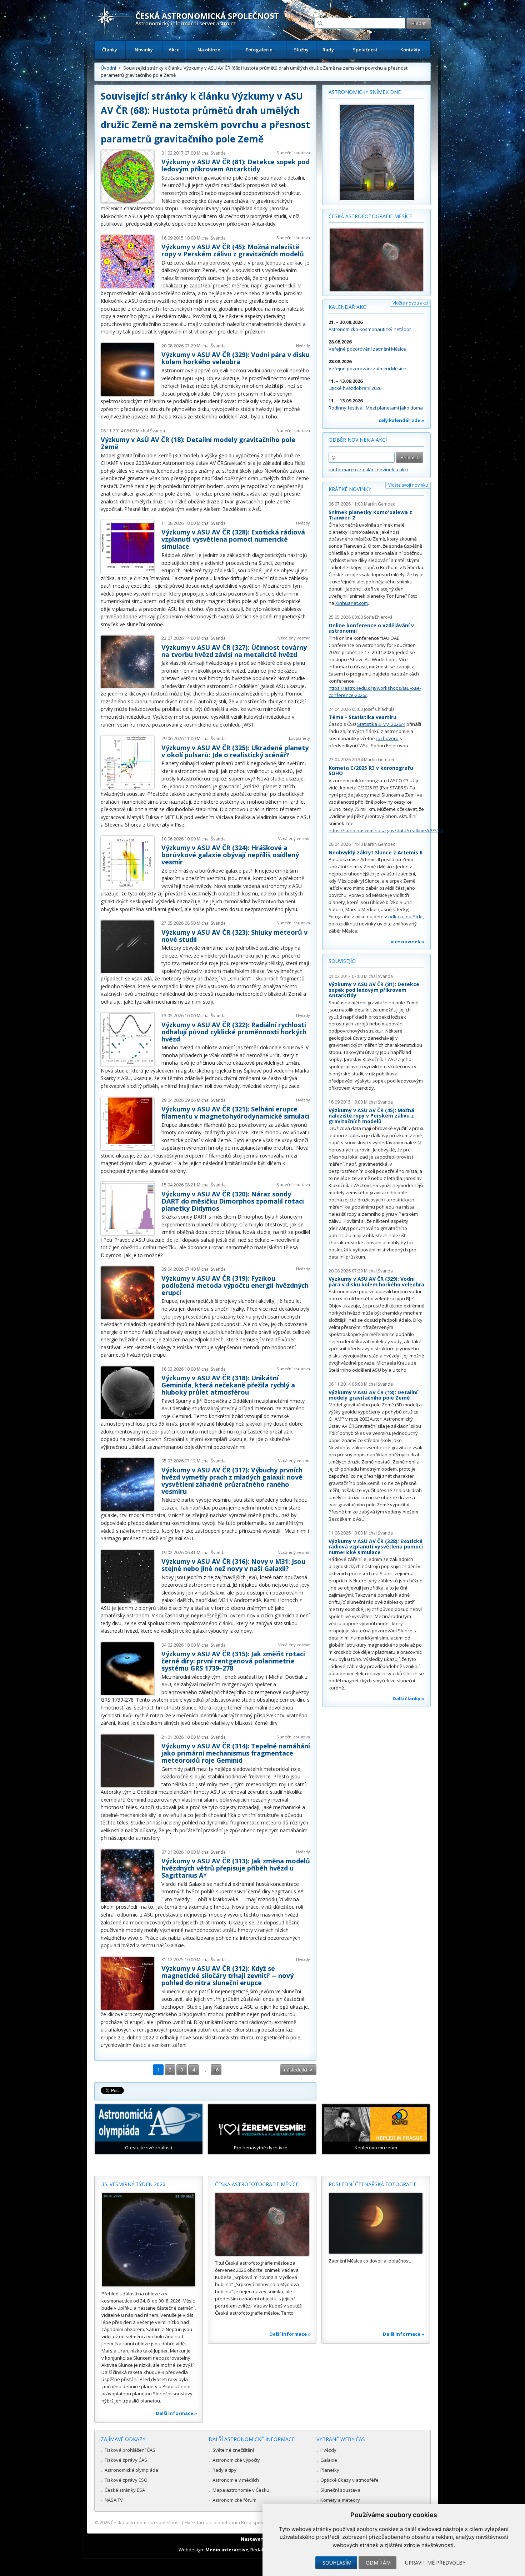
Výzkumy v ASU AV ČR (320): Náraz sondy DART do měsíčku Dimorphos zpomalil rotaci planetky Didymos (233, 1201)
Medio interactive (227, 2550)
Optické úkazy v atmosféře (349, 2480)
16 (216, 2070)
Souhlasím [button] (337, 2563)
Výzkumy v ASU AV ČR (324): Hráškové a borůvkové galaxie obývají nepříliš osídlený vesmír (230, 855)
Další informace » (176, 2413)
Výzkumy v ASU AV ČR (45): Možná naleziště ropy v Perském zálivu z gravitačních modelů (233, 250)
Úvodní (108, 68)
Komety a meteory (340, 2500)
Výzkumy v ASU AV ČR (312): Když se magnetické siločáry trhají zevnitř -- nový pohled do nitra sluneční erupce (227, 1975)
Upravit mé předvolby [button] (435, 2563)
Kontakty (410, 50)
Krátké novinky (350, 489)
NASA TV (114, 2500)
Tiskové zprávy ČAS (126, 2460)
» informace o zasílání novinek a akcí (368, 469)
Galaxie (329, 2460)
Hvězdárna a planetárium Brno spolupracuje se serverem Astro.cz (256, 2522)
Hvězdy (303, 345)
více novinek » (407, 941)
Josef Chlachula (379, 709)
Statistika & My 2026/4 (381, 724)
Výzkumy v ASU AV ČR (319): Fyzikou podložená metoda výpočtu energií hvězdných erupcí (235, 1285)
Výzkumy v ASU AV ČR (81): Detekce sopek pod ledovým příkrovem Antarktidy (236, 165)
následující (296, 2070)
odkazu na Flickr (406, 917)
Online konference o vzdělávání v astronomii (371, 628)
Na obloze (209, 50)
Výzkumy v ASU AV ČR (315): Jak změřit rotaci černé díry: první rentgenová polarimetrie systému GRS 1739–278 (233, 1661)
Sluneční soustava (293, 153)
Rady (328, 50)
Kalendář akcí (348, 307)
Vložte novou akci (410, 303)
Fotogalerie (259, 50)
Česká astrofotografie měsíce (370, 216)
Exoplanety (299, 738)
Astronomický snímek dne (365, 92)
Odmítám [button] (378, 2563)
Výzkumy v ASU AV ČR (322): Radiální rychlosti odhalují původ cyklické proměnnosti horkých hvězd (234, 1032)
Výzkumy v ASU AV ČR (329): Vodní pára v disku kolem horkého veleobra (236, 358)
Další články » (408, 1698)
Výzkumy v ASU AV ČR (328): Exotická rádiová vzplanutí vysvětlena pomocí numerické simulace (233, 539)
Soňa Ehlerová (378, 617)
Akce (174, 50)
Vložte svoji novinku (408, 485)
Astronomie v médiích (236, 2480)
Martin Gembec (379, 504)
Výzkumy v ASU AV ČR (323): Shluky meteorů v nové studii (234, 936)
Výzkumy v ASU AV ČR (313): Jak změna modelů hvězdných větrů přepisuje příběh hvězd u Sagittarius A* (236, 1868)
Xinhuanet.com (352, 603)
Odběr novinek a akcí (358, 440)
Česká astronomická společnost (145, 2522)
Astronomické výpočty (236, 2460)
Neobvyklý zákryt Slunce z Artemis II (376, 852)
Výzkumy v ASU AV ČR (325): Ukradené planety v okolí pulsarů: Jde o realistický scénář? (235, 751)
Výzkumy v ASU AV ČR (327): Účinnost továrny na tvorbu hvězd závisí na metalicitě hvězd (234, 651)
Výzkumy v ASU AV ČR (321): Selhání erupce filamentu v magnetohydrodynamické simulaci (236, 1113)
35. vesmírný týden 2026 (133, 2184)
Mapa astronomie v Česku (241, 2490)
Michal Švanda (211, 153)
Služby (301, 50)
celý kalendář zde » (401, 420)
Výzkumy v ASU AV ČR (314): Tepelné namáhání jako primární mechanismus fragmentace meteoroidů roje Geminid (236, 1753)
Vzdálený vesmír (294, 638)
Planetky (330, 2470)
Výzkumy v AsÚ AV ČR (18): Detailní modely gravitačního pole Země (198, 443)
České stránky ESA (125, 2490)
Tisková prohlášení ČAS (130, 2450)
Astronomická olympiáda (131, 2470)
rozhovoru (387, 738)
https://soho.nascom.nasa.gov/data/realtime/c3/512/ (386, 830)
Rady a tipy (224, 2470)
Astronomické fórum (234, 2500)
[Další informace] (149, 2240)
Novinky (144, 50)
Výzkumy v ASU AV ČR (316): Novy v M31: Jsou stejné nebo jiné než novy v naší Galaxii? (233, 1565)
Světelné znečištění (233, 2450)
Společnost (365, 50)
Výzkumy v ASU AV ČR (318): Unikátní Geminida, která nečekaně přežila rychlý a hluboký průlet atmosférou (228, 1385)
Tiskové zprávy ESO (126, 2480)
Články (110, 50)
